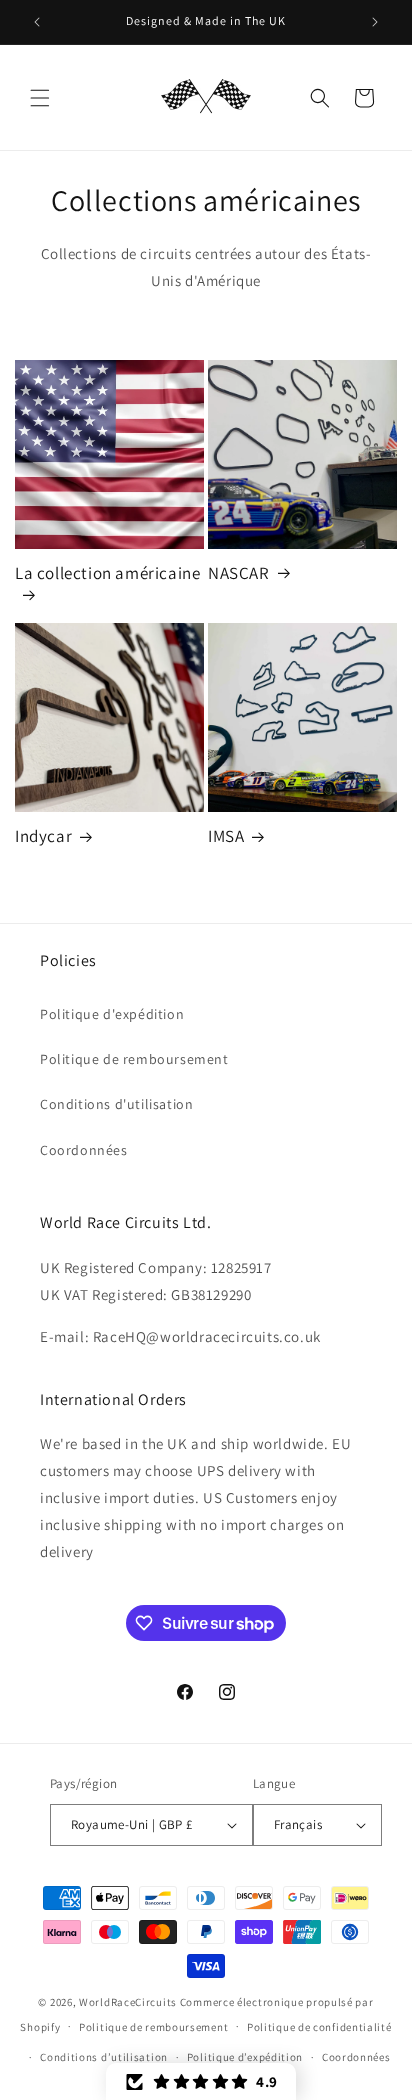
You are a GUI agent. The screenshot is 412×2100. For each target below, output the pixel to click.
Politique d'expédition (112, 1014)
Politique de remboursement (134, 1059)
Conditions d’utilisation (104, 2057)
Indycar (43, 836)
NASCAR (239, 573)
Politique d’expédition (245, 2057)
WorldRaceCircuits (128, 2002)
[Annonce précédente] (37, 22)
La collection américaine (107, 573)
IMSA (226, 836)
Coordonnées (84, 1150)
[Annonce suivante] (375, 22)
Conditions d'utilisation (116, 1104)
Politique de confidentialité (319, 2027)
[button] (40, 98)
